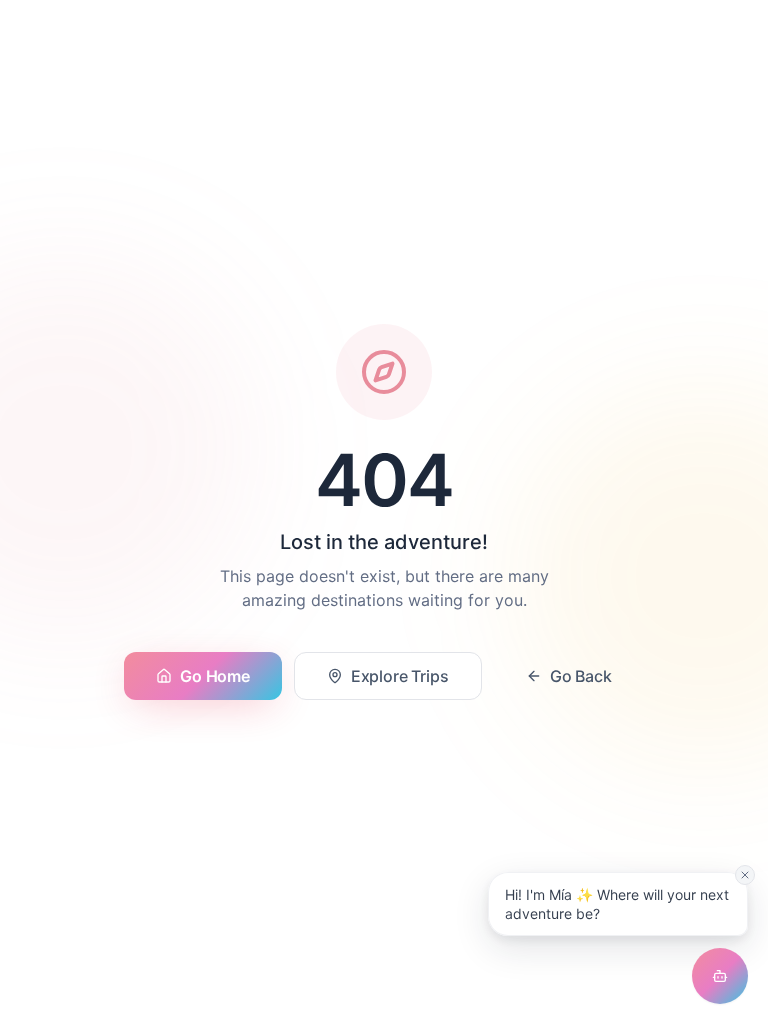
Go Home (214, 676)
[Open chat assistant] (720, 976)
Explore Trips (400, 676)
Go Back (581, 676)
